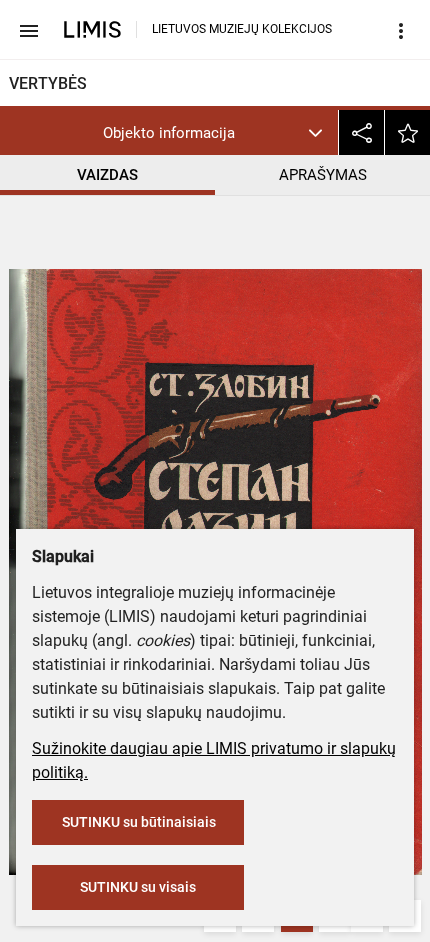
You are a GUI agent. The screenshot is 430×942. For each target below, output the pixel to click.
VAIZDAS (107, 175)
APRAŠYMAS (323, 175)
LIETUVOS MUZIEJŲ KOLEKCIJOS (242, 29)
